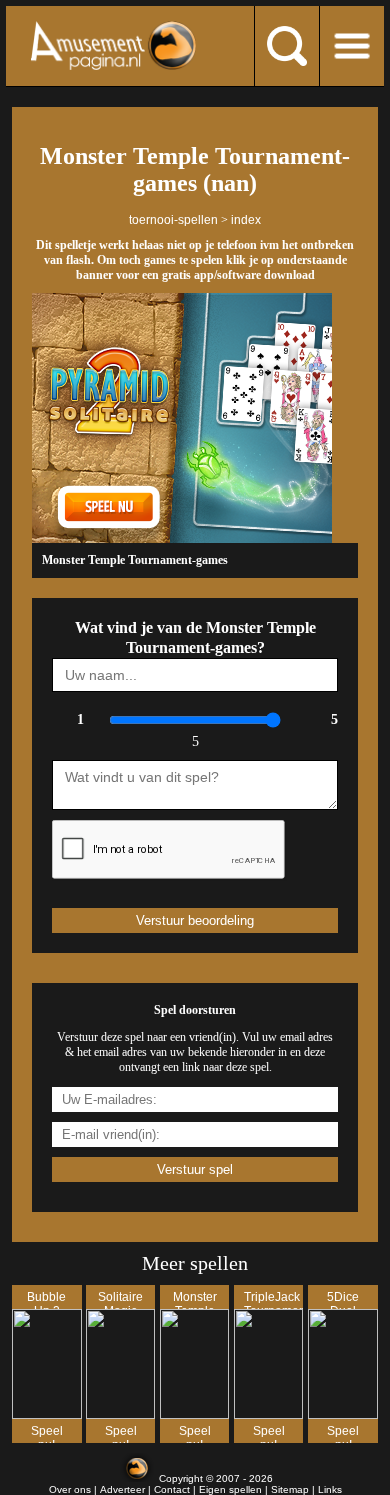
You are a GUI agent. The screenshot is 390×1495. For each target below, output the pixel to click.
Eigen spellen (230, 1489)
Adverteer (122, 1489)
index (246, 220)
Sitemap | (294, 1489)
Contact (172, 1489)
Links (330, 1489)
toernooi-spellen (173, 220)
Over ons (70, 1489)
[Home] (113, 45)
